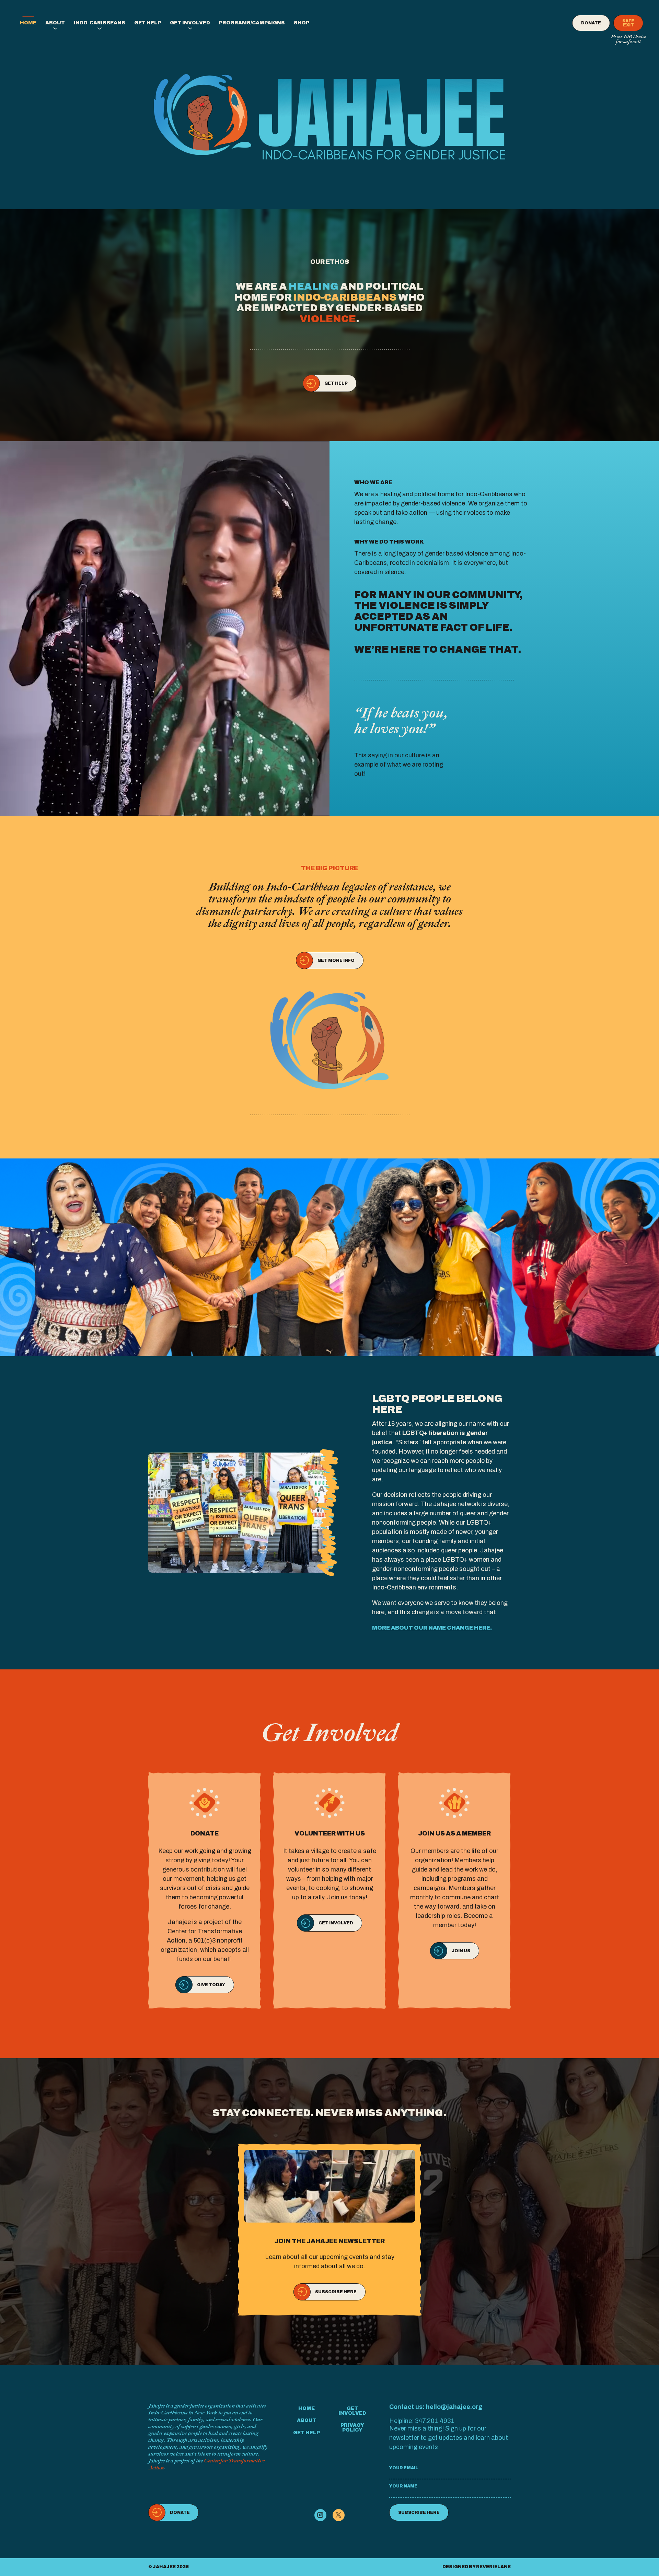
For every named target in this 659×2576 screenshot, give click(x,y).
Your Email (404, 2468)
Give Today (211, 1985)
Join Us (461, 1951)
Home (28, 23)
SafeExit (628, 23)
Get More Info (336, 960)
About (55, 23)
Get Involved (190, 23)
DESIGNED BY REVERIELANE (477, 2567)
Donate (591, 23)
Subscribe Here (336, 2292)
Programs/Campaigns (252, 23)
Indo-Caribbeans (100, 23)
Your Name (403, 2486)
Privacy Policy (352, 2428)
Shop (302, 23)
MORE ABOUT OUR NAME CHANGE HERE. (432, 1628)
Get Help (148, 23)
